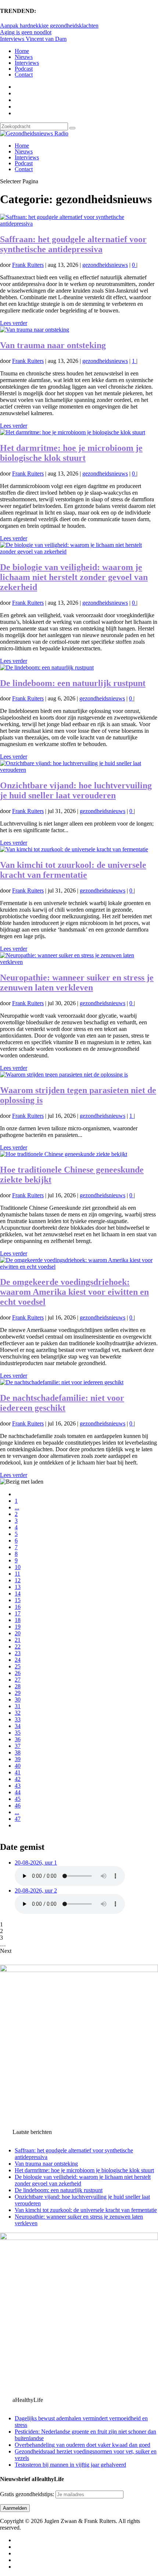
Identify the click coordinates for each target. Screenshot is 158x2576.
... (17, 1507)
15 (18, 1600)
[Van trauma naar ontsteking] (35, 330)
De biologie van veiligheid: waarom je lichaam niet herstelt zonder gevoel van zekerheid (74, 577)
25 (18, 1666)
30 (18, 1699)
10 (18, 1567)
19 (18, 1627)
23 (18, 1653)
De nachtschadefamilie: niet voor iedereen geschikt (62, 1403)
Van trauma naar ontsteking (53, 345)
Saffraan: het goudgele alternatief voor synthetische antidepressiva (73, 244)
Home (22, 51)
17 (18, 1613)
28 (18, 1686)
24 (18, 1660)
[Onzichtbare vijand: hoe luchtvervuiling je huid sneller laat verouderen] (79, 770)
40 (18, 1766)
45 (18, 1799)
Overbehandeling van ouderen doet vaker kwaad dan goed (82, 2445)
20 (18, 1633)
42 (18, 1779)
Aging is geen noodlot (26, 32)
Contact (24, 75)
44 (18, 1792)
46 (18, 1805)
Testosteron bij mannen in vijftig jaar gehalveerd (70, 2465)
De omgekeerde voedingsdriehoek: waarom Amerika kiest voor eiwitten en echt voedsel (74, 1292)
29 (18, 1693)
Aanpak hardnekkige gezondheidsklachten (49, 26)
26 (18, 1673)
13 (18, 1587)
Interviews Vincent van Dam (33, 39)
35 (18, 1733)
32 (18, 1713)
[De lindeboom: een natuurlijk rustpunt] (47, 667)
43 (18, 1786)
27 (18, 1680)
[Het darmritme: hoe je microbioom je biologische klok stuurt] (73, 432)
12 (18, 1580)
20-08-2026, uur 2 (36, 1891)
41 (18, 1772)
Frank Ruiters (28, 265)
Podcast (24, 69)
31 (18, 1706)
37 (18, 1746)
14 (18, 1593)
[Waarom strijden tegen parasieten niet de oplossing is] (64, 1075)
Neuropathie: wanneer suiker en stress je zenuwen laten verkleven (77, 983)
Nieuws (24, 57)
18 (18, 1620)
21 (18, 1640)
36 (18, 1739)
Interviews (27, 63)
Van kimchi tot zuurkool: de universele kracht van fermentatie (73, 870)
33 (18, 1719)
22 (18, 1646)
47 (18, 1819)
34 (18, 1726)
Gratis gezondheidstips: (28, 2494)
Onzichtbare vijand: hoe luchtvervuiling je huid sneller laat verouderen (76, 790)
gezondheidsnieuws (105, 265)
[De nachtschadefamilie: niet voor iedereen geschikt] (62, 1382)
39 (18, 1759)
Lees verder (14, 323)
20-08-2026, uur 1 (36, 1863)
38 (18, 1752)
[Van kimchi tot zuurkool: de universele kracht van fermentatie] (74, 849)
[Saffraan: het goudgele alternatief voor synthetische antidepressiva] (79, 224)
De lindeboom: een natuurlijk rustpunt (73, 683)
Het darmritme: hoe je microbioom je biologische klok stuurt (71, 453)
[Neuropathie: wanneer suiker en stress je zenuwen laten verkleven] (79, 962)
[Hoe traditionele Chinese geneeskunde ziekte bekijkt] (64, 1154)
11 (17, 1574)
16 (18, 1607)
